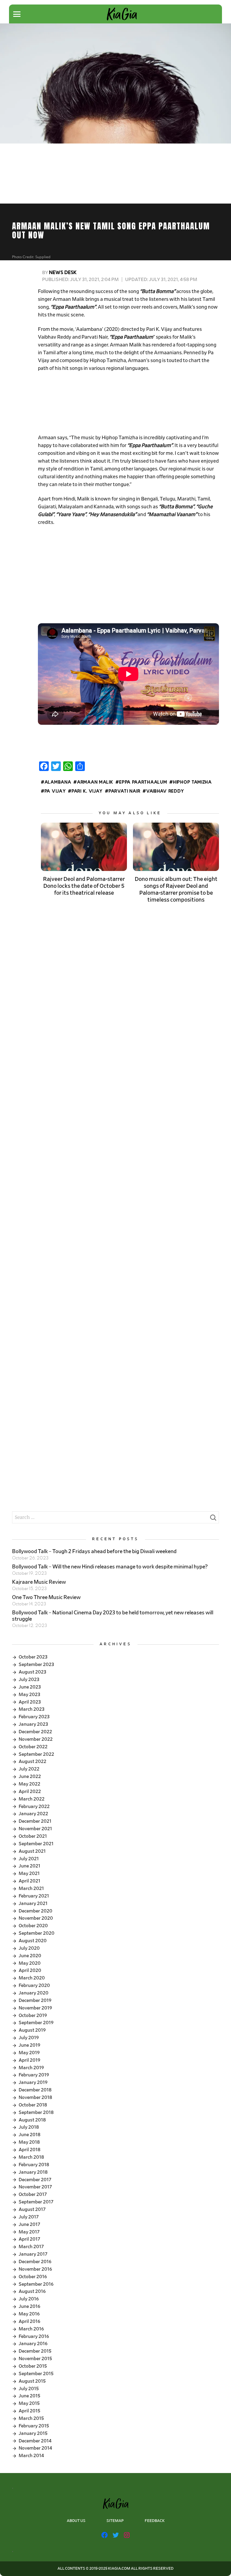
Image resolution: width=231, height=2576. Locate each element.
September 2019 (36, 2023)
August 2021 (32, 1851)
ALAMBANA (58, 782)
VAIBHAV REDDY (165, 791)
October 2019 (33, 2015)
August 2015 (32, 2381)
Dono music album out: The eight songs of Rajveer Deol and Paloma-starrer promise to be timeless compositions (176, 890)
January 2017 (33, 2254)
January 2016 (33, 2344)
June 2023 (30, 1687)
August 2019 (32, 2030)
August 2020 (33, 1941)
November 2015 (35, 2359)
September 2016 (36, 2284)
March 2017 (31, 2247)
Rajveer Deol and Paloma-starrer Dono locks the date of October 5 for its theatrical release (84, 886)
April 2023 (30, 1702)
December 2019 (35, 2000)
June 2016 (29, 2306)
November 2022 (36, 1739)
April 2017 (29, 2239)
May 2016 (29, 2314)
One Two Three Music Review (46, 1598)
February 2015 (34, 2426)
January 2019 (33, 2082)
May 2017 (29, 2232)
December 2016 (35, 2262)
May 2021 (29, 1873)
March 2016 (31, 2329)
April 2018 (29, 2150)
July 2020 (29, 1948)
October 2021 (33, 1836)
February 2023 (34, 1717)
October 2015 (33, 2366)
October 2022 (33, 1747)
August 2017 (32, 2209)
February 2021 (34, 1896)
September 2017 (36, 2202)
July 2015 (29, 2389)
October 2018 (33, 2105)
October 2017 (33, 2194)
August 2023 (32, 1672)
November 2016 (35, 2269)
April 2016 (29, 2321)
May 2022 (29, 1784)
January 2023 (33, 1724)
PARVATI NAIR (124, 791)
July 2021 (29, 1859)
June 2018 (29, 2135)
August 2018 (32, 2120)
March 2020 (32, 1978)
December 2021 (35, 1821)
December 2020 (35, 1911)
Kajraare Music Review (39, 1582)
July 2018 (29, 2127)
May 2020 (30, 1963)
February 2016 (34, 2336)
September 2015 (36, 2374)
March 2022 (32, 1799)
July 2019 (29, 2038)
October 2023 (33, 1657)
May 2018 (29, 2142)
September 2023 (36, 1664)
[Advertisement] (128, 404)
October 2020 (33, 1926)
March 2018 (31, 2157)
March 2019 (31, 2068)
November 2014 (35, 2448)
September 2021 (36, 1844)
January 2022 (33, 1814)
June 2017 (29, 2224)
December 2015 (35, 2351)
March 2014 (31, 2456)
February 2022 (34, 1807)
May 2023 (29, 1695)
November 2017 (35, 2187)
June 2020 (30, 1956)
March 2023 (32, 1709)
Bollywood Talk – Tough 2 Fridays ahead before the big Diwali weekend (94, 1552)
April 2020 (30, 1970)
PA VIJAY (55, 791)
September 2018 (36, 2112)
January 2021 (33, 1903)
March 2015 (31, 2418)
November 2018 (35, 2097)
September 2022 (36, 1754)
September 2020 (37, 1933)
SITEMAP (115, 2521)
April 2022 (30, 1791)
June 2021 (29, 1866)
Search (213, 1519)
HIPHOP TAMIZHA (192, 782)
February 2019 (34, 2075)
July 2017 (29, 2217)
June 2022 (30, 1776)
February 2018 (34, 2165)
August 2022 (32, 1761)
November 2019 (35, 2008)
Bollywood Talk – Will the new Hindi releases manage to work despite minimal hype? (110, 1567)
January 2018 (33, 2172)
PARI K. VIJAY (87, 791)
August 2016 (32, 2291)
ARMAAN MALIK (95, 782)
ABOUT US (76, 2521)
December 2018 (35, 2090)
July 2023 (29, 1680)
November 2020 (36, 1918)
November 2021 (35, 1829)
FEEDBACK (155, 2521)
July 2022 (29, 1769)
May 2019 (29, 2053)
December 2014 (35, 2441)
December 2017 (35, 2180)
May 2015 (29, 2403)
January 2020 (34, 1993)
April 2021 (29, 1881)
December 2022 (35, 1732)
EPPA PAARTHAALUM (143, 782)
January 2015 (33, 2433)
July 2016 (29, 2299)
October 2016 (33, 2277)
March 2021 (31, 1888)
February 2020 (34, 1985)
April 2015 (29, 2411)
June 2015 (29, 2396)
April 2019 (29, 2060)
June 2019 (29, 2045)
